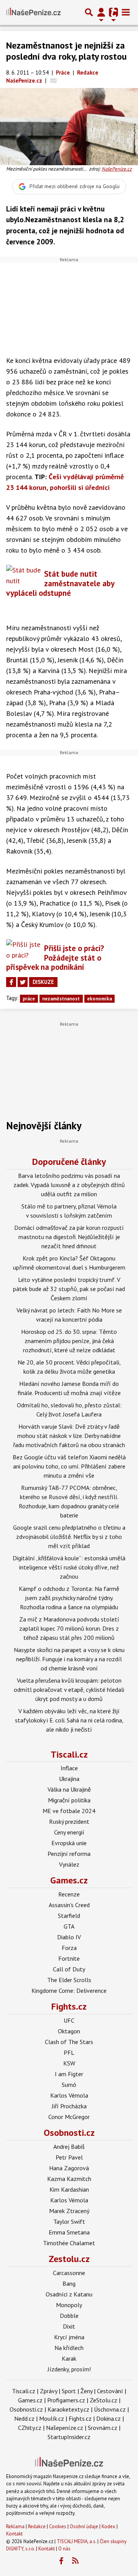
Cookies (58, 2526)
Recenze (69, 1894)
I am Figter (69, 2074)
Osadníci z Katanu (69, 2294)
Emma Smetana (69, 2232)
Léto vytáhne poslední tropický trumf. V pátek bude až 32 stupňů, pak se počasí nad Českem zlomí (69, 1289)
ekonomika (99, 999)
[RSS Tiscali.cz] (76, 2561)
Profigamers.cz (66, 2400)
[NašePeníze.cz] (33, 12)
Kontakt (14, 2534)
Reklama (15, 2526)
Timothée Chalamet (69, 2243)
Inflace (69, 1768)
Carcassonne (69, 2273)
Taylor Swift (69, 2221)
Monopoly (69, 2305)
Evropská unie (69, 1843)
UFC (69, 2020)
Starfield (69, 1916)
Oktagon (69, 2031)
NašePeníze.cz (117, 169)
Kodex (109, 2526)
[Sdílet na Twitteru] (23, 982)
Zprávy (48, 2391)
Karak (69, 2358)
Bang (69, 2283)
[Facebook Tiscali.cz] (61, 2561)
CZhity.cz (30, 2428)
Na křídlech (69, 2348)
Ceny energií (69, 1832)
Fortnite (69, 1958)
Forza (69, 1948)
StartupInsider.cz (69, 2437)
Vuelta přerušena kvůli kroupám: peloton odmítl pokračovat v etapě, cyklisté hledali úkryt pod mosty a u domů (69, 1690)
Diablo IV (69, 1937)
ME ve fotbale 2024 (69, 1811)
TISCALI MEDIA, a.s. (76, 2541)
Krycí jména (69, 2337)
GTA (69, 1926)
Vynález (69, 1864)
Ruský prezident (69, 1821)
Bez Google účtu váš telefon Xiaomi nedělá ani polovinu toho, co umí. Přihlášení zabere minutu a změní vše (69, 1466)
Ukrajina (69, 1779)
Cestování (110, 2391)
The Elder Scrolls (69, 1980)
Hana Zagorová (69, 2168)
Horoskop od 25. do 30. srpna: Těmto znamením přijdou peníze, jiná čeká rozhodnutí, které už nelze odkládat (69, 1341)
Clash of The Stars (69, 2042)
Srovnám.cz (103, 2428)
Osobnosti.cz (69, 2133)
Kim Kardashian (69, 2189)
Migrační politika (69, 1800)
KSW (69, 2063)
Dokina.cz (108, 2418)
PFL (69, 2052)
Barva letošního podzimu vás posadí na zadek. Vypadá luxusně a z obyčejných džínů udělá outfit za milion (69, 1185)
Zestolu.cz (69, 2259)
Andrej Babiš (69, 2147)
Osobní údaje (84, 2526)
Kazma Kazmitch (69, 2179)
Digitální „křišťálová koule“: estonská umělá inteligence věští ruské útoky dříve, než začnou (69, 1567)
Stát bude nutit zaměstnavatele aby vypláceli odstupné (60, 583)
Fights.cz (69, 2006)
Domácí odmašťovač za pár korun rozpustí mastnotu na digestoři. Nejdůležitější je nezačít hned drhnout (69, 1237)
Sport (69, 2391)
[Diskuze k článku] (53, 80)
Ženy (86, 2391)
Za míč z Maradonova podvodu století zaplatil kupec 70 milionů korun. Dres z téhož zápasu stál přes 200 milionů (69, 1628)
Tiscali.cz (69, 1754)
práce (29, 999)
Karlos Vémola (69, 2095)
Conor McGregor (69, 2117)
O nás (64, 2549)
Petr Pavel (69, 2157)
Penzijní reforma (69, 1854)
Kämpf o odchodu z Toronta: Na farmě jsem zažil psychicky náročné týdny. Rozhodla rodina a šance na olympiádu (69, 1598)
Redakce (37, 2526)
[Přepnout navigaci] (101, 12)
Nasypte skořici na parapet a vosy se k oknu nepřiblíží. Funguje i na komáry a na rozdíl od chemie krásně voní (69, 1659)
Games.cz (69, 1880)
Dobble (69, 2316)
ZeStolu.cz (103, 2400)
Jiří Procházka (69, 2106)
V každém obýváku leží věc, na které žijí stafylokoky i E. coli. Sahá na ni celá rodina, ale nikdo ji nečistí (69, 1720)
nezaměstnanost (61, 999)
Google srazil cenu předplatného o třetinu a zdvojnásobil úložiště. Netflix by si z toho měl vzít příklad (69, 1537)
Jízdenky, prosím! (69, 2369)
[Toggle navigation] (126, 12)
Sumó (69, 2085)
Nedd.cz (24, 2418)
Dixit (69, 2326)
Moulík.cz (52, 2418)
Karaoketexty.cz (68, 2409)
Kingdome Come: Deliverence (69, 1991)
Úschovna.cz (110, 2409)
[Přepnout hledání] (89, 12)
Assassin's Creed (69, 1905)
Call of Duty (69, 1969)
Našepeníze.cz (65, 2428)
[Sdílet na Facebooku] (11, 982)
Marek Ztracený (69, 2211)
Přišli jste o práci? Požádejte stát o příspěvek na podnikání (55, 958)
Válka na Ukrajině (69, 1789)
